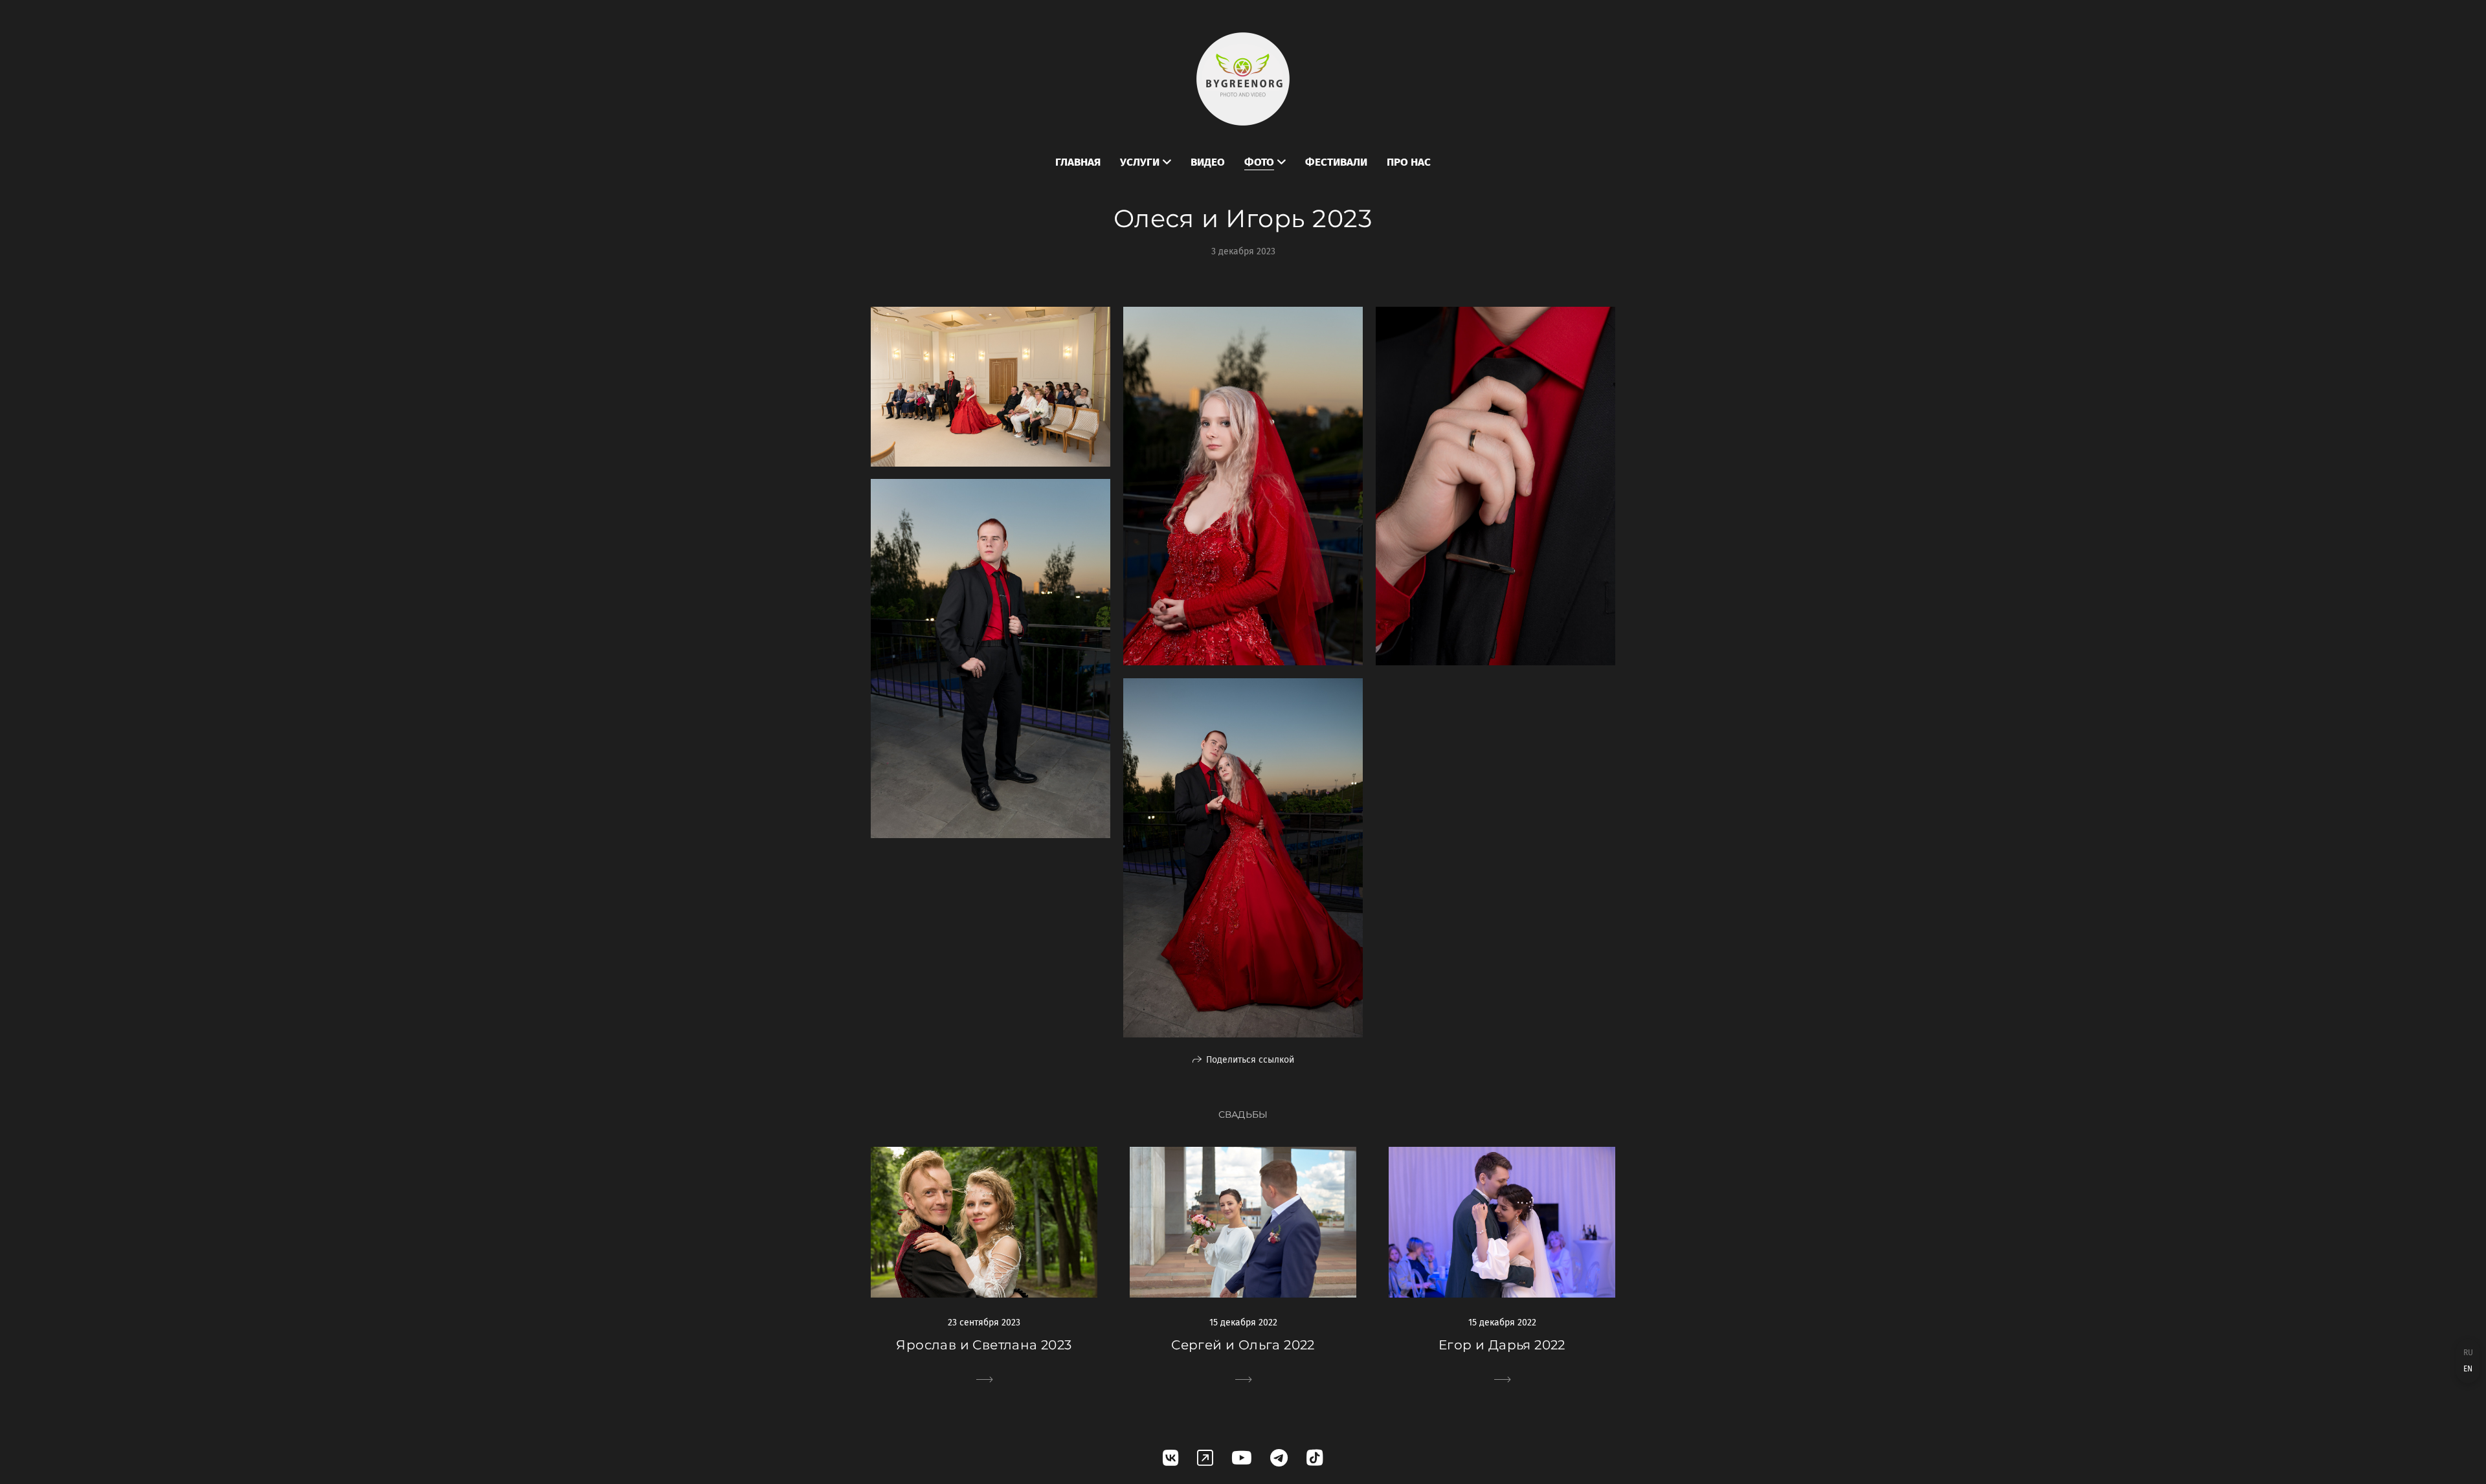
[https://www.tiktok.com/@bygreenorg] (1315, 1458)
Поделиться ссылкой (1250, 1060)
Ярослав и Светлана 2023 (984, 1345)
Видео (1208, 162)
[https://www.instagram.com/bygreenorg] (1205, 1458)
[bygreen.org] (1243, 79)
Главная (1078, 162)
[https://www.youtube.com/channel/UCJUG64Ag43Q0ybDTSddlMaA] (1242, 1458)
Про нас (1409, 162)
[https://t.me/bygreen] (1279, 1458)
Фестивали (1336, 162)
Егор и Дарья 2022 (1502, 1345)
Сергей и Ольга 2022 (1243, 1345)
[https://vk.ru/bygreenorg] (1171, 1458)
